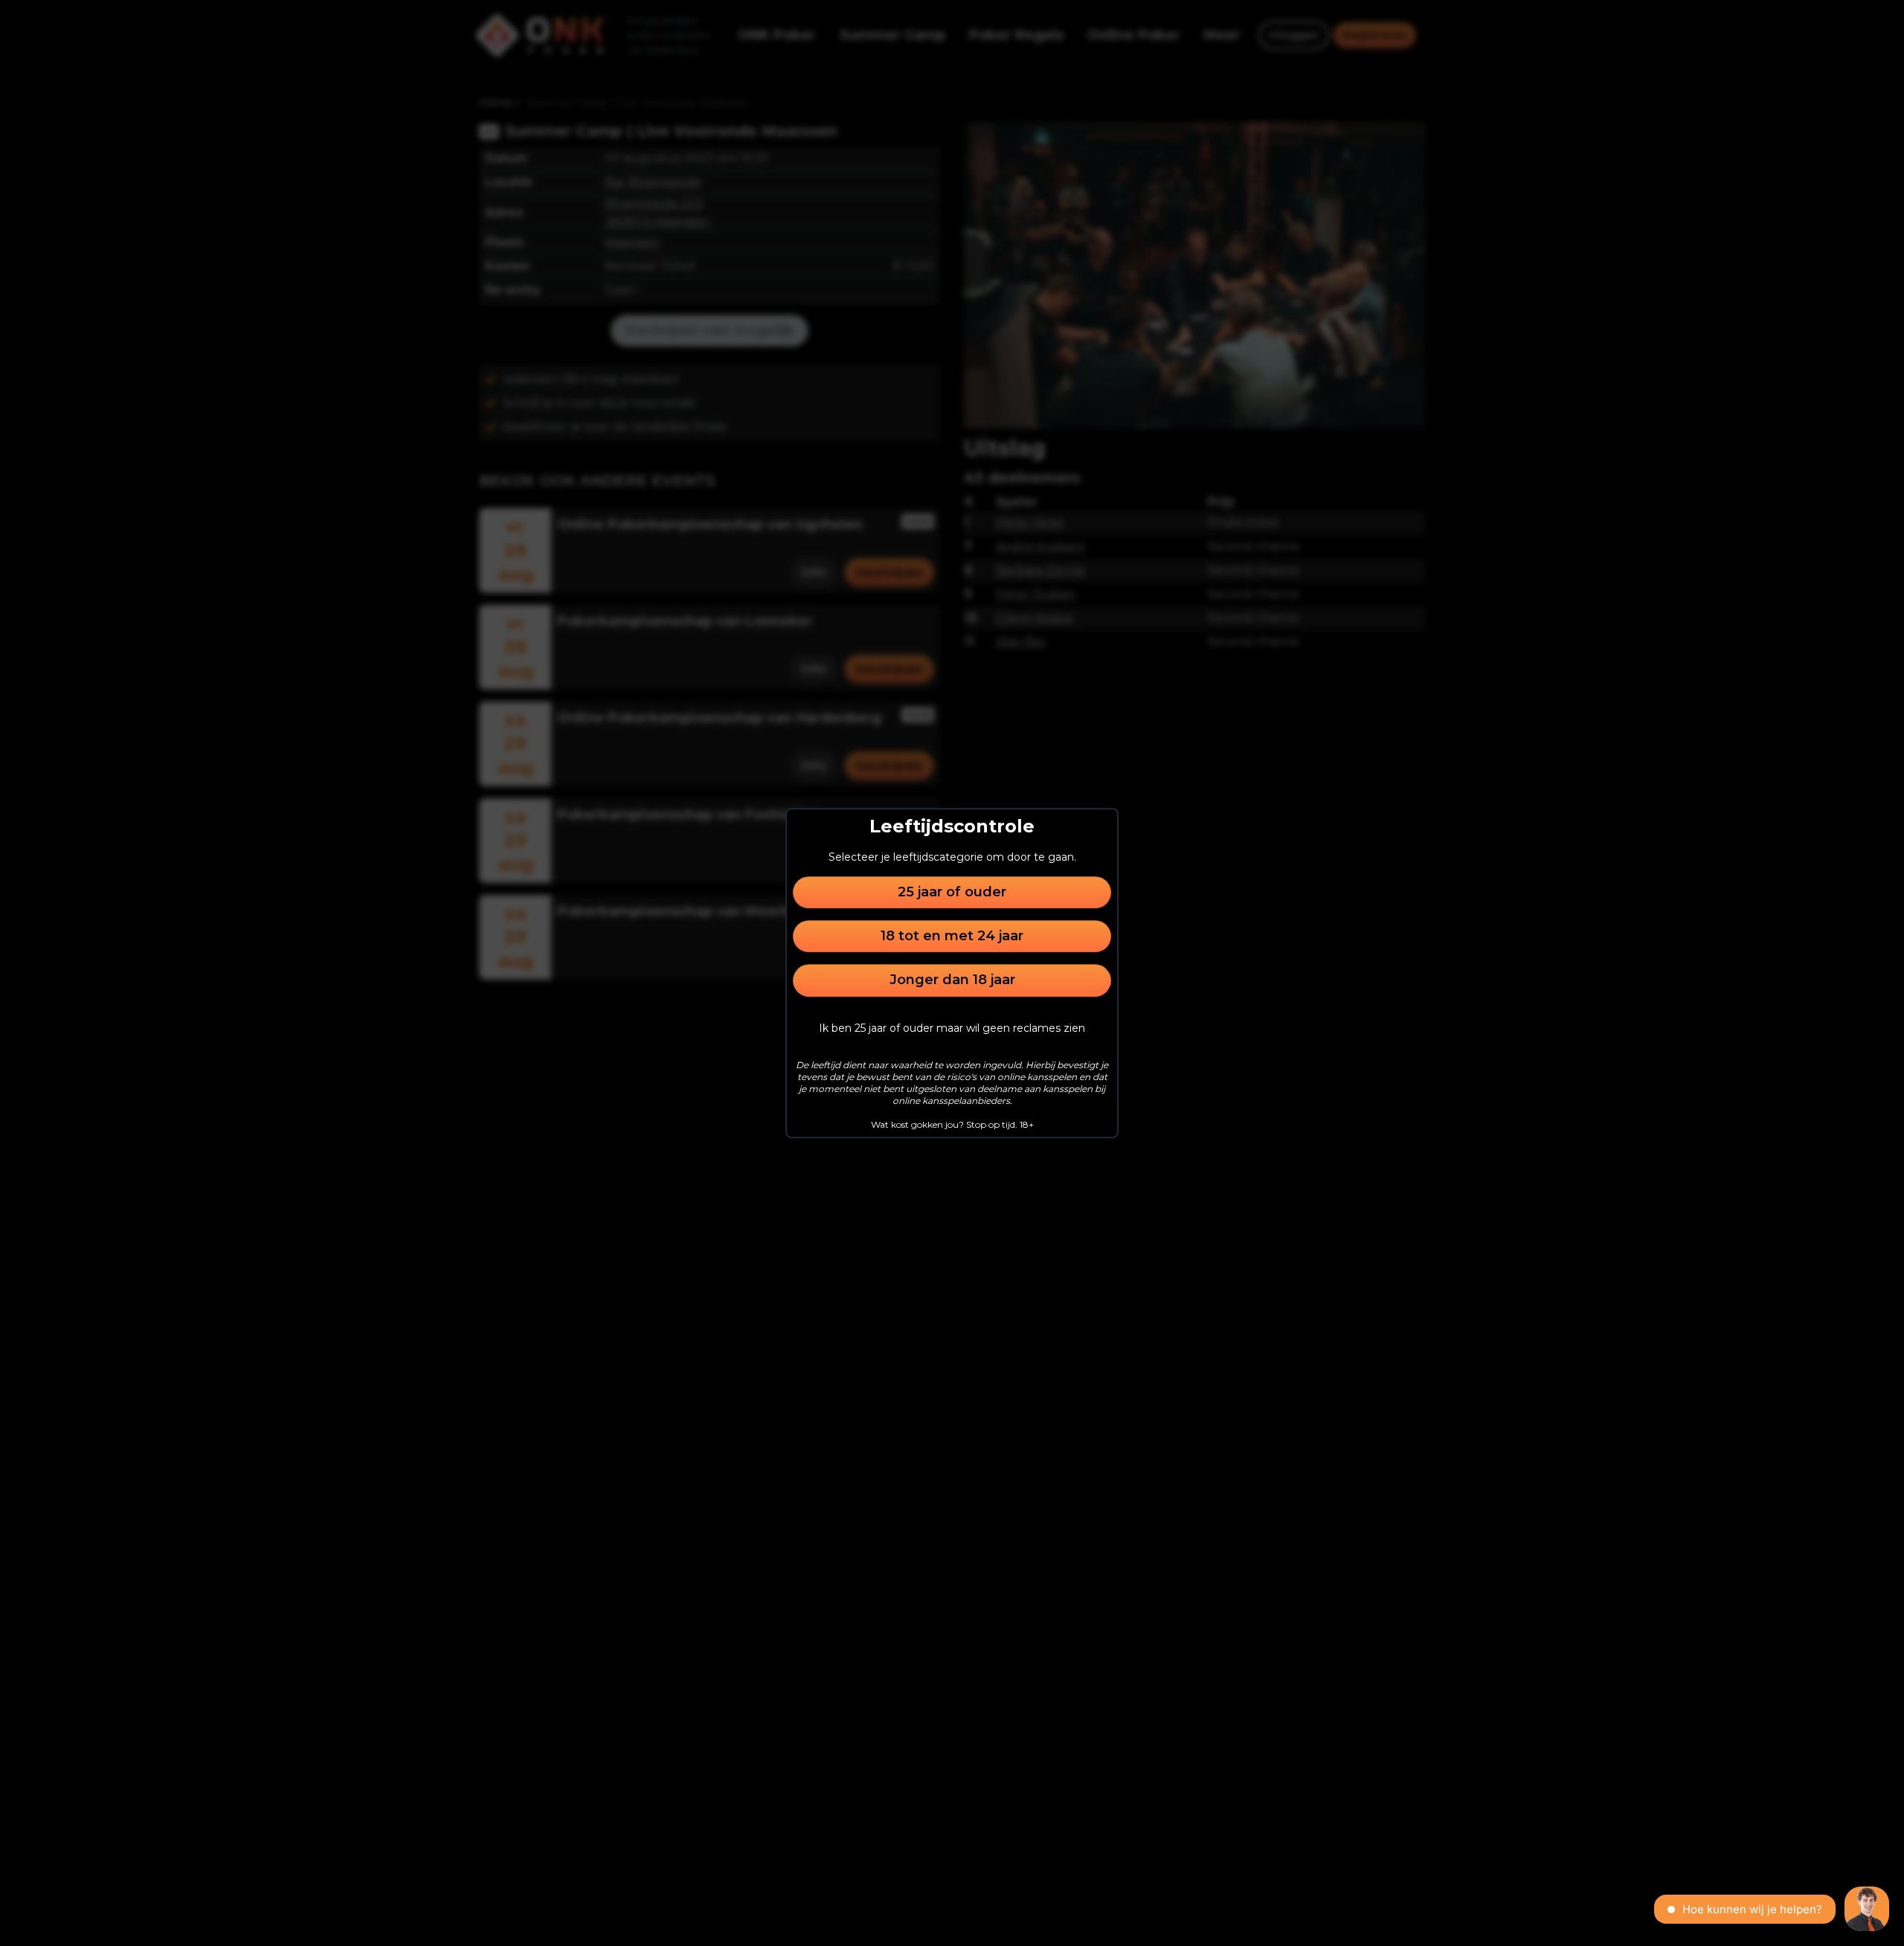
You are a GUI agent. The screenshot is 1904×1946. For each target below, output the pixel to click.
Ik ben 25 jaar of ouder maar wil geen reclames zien (952, 1028)
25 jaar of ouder (952, 892)
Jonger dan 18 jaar (952, 980)
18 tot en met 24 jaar (952, 936)
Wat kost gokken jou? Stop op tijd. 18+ (952, 1124)
